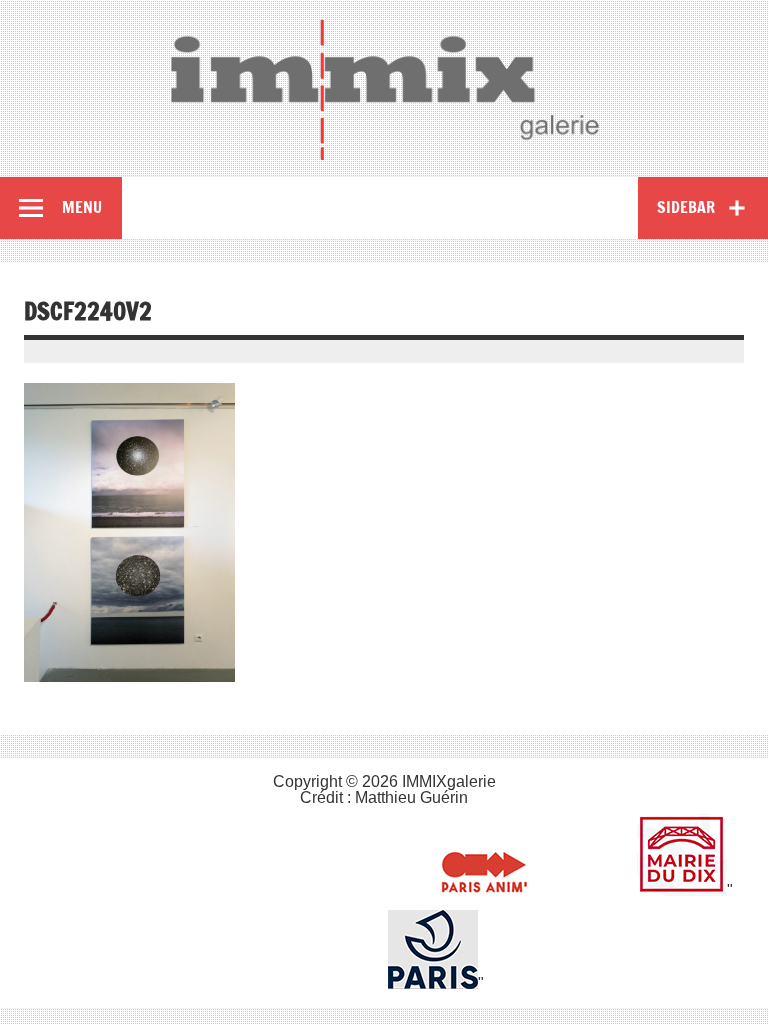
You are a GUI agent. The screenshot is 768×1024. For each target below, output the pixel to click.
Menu (82, 207)
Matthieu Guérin (411, 797)
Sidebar (686, 207)
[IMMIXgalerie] (384, 89)
